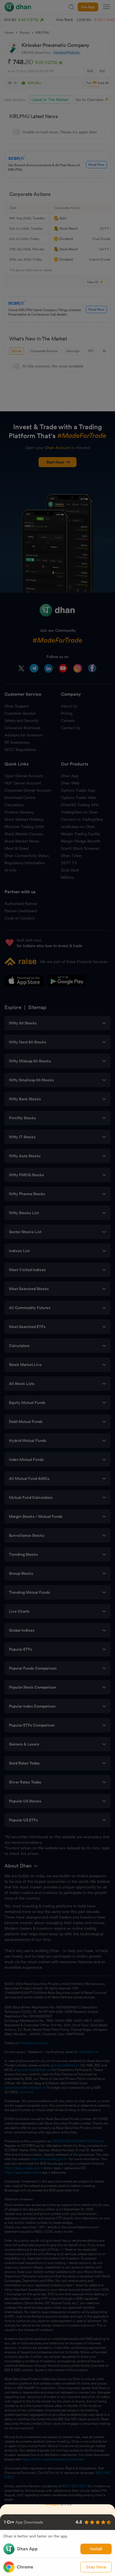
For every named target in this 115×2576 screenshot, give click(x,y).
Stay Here (96, 2567)
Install (96, 2549)
